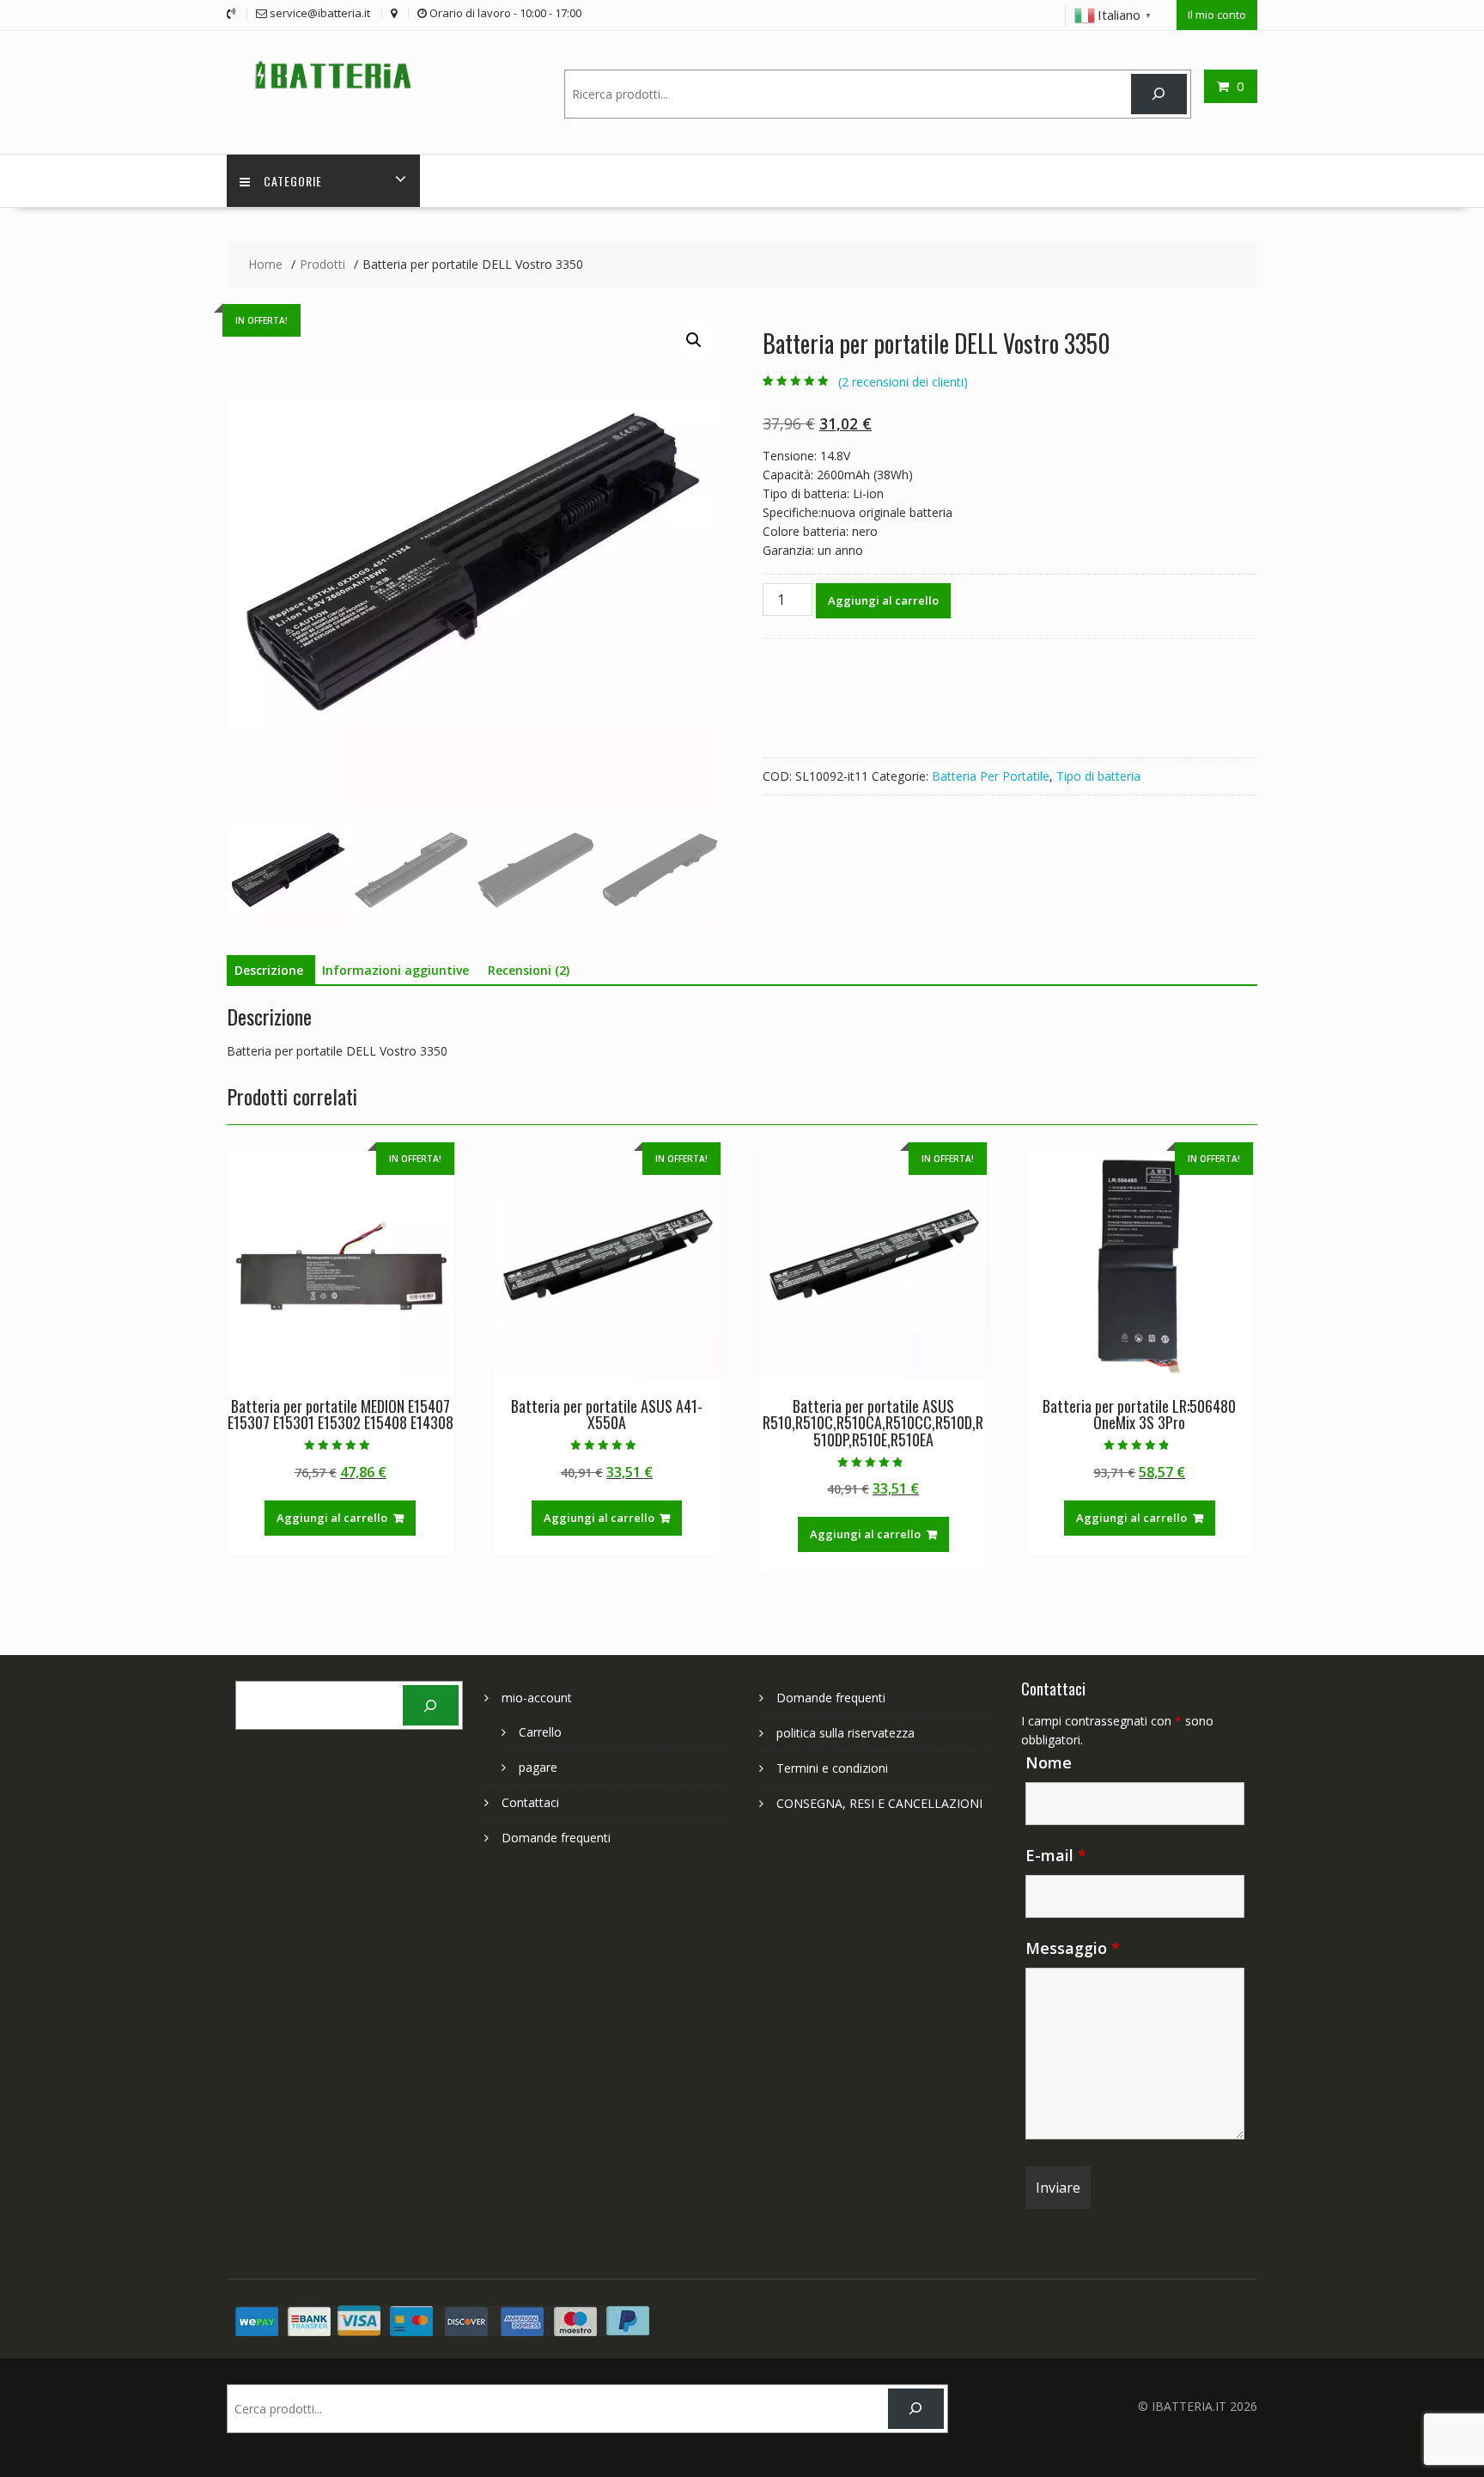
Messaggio (1073, 1948)
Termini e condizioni (832, 1768)
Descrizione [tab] (269, 970)
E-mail (1056, 1855)
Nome (1049, 1762)
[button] (694, 340)
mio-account (537, 1698)
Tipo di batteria (1098, 776)
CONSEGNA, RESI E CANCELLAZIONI (879, 1803)
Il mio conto (1217, 15)
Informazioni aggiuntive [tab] (395, 970)
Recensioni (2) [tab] (529, 970)
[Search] (1159, 94)
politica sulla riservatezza (845, 1733)
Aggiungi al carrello (883, 600)
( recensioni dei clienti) (903, 382)
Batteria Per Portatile (991, 776)
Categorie (293, 181)
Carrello (540, 1732)
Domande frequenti (556, 1838)
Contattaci (530, 1802)
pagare (538, 1767)
